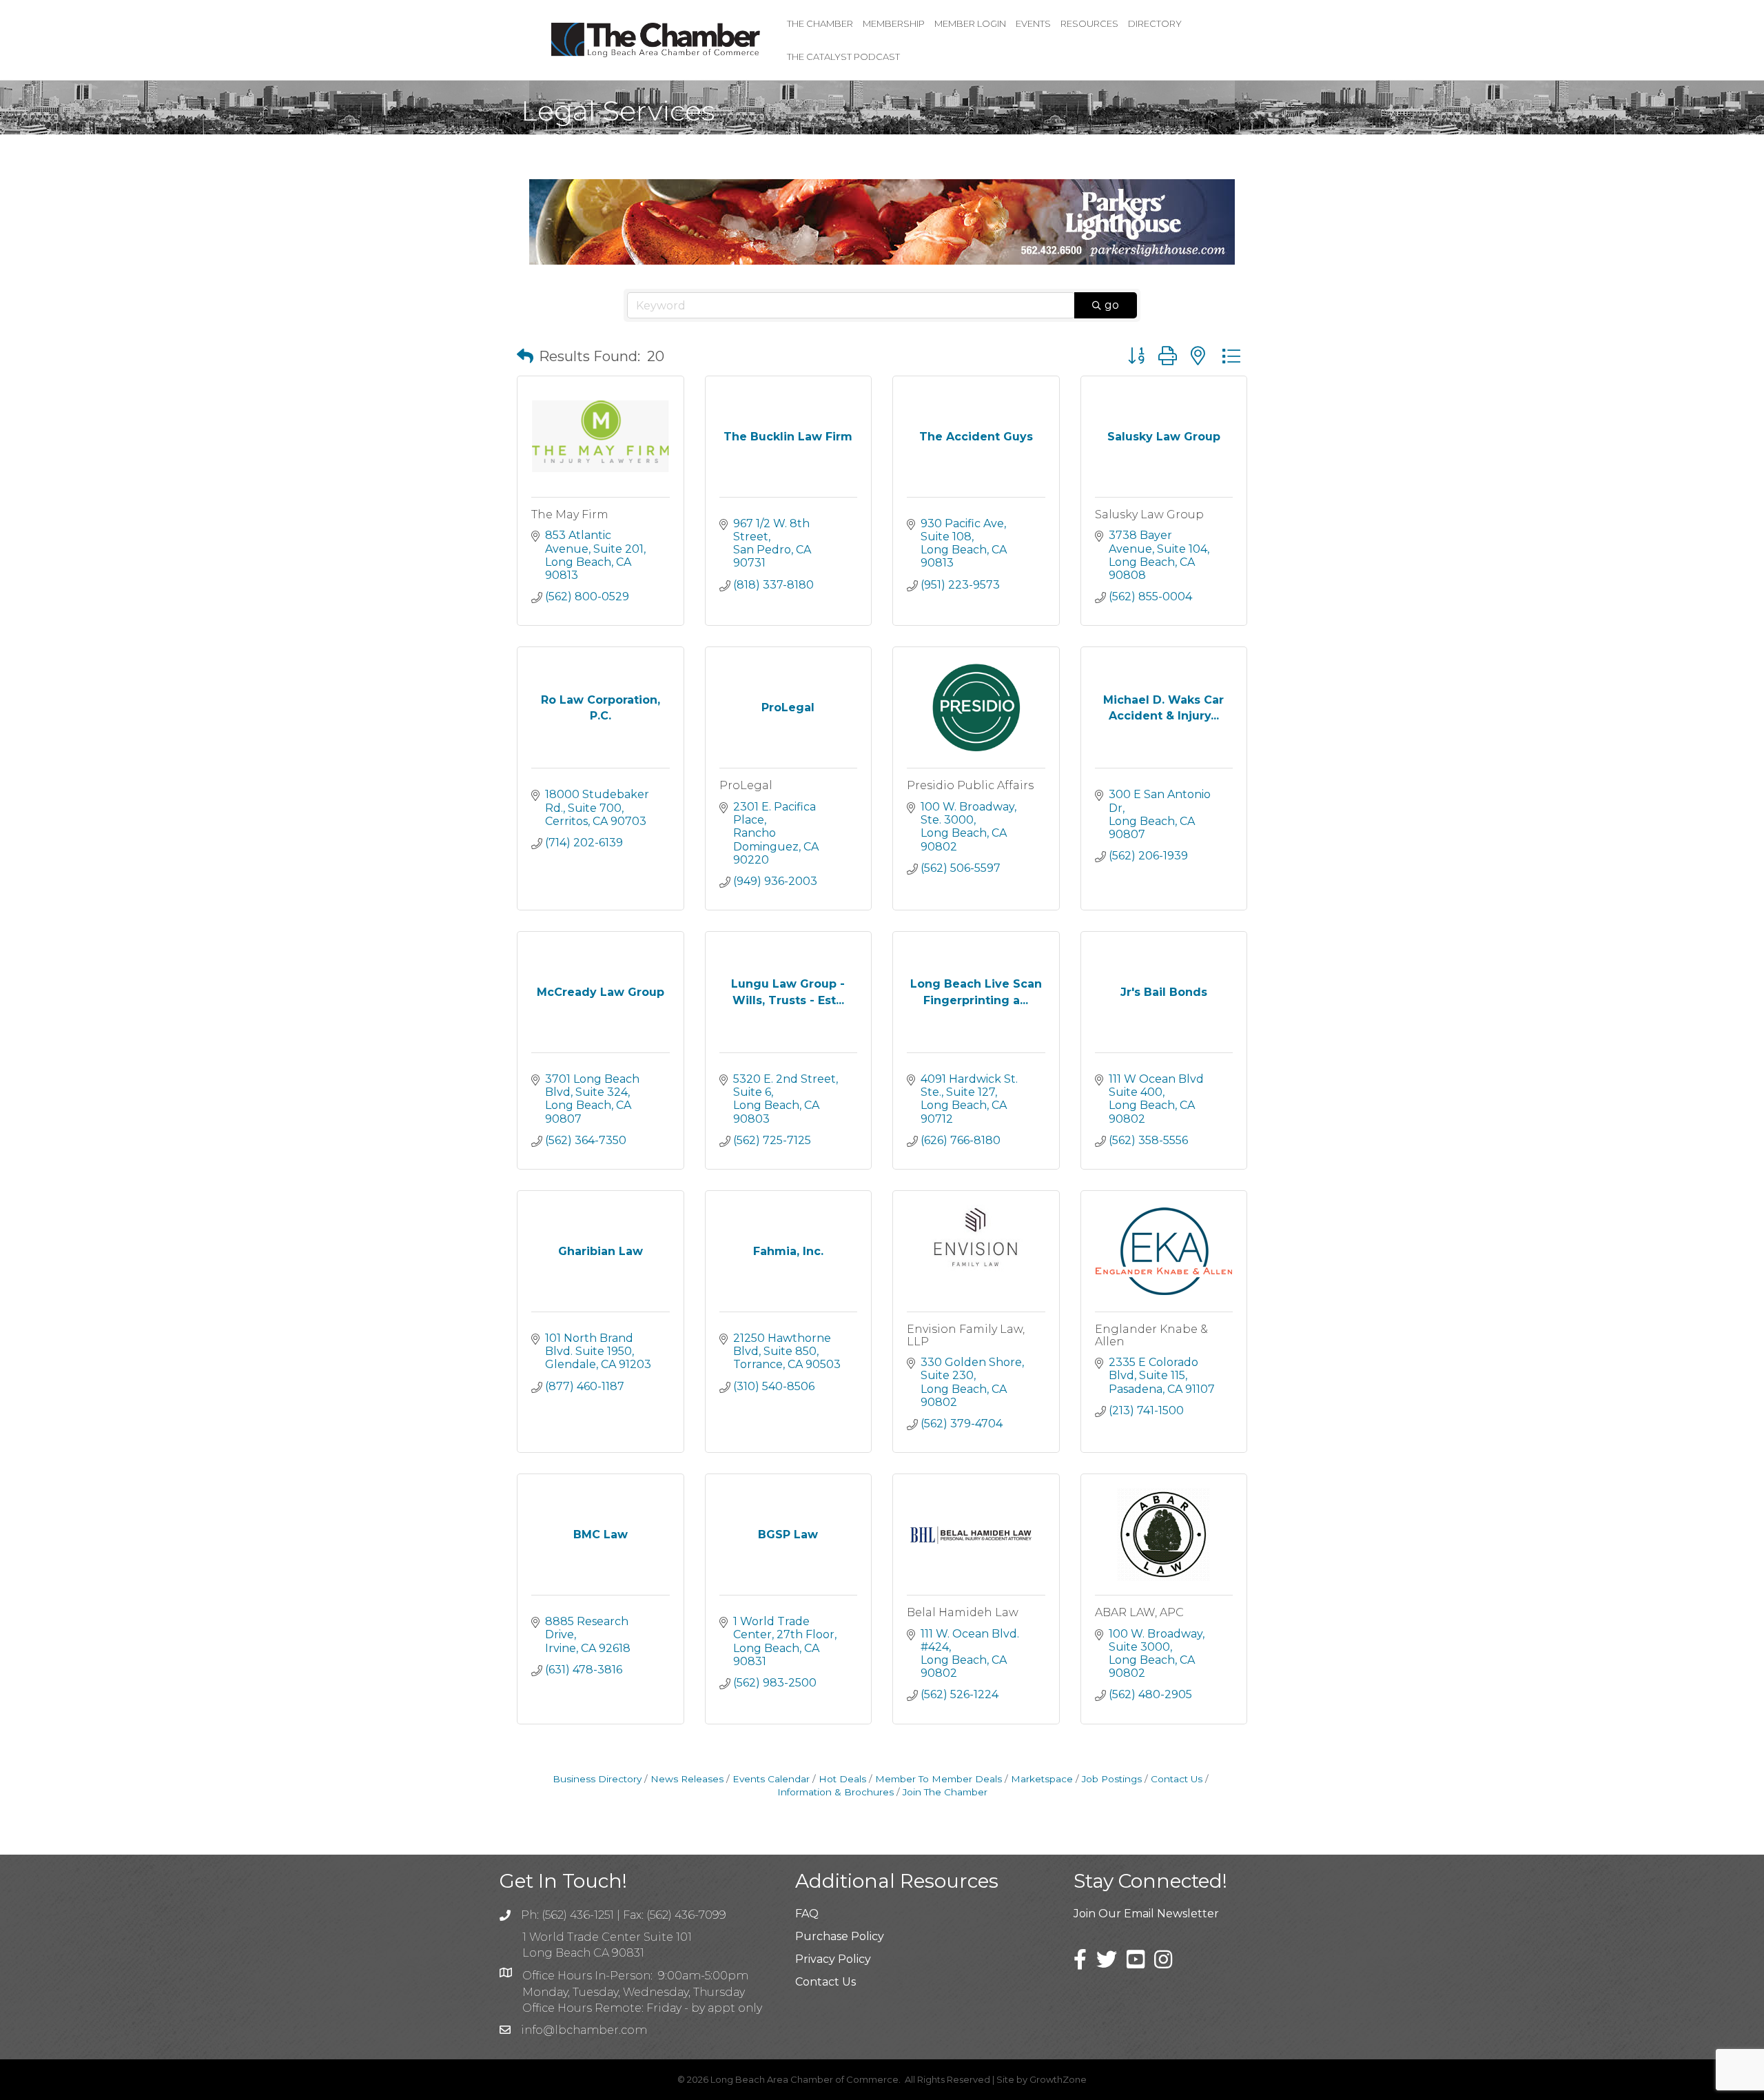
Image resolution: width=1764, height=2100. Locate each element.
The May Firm (570, 514)
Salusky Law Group (1149, 514)
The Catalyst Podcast (843, 57)
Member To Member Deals (939, 1779)
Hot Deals (842, 1779)
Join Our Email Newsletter (1146, 1914)
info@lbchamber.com (584, 2030)
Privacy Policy (833, 1959)
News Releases (687, 1779)
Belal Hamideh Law (963, 1612)
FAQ (807, 1914)
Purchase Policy (840, 1936)
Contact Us (1177, 1779)
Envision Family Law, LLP (966, 1335)
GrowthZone (1058, 2079)
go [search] (1112, 305)
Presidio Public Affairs (970, 785)
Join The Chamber (945, 1792)
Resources (1089, 23)
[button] (525, 356)
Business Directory (597, 1779)
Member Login (970, 23)
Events (1033, 23)
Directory (1155, 23)
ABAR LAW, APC (1139, 1612)
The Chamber (820, 23)
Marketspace (1042, 1779)
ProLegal (746, 785)
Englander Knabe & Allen (1151, 1335)
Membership (894, 23)
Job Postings (1112, 1779)
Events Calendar (771, 1779)
